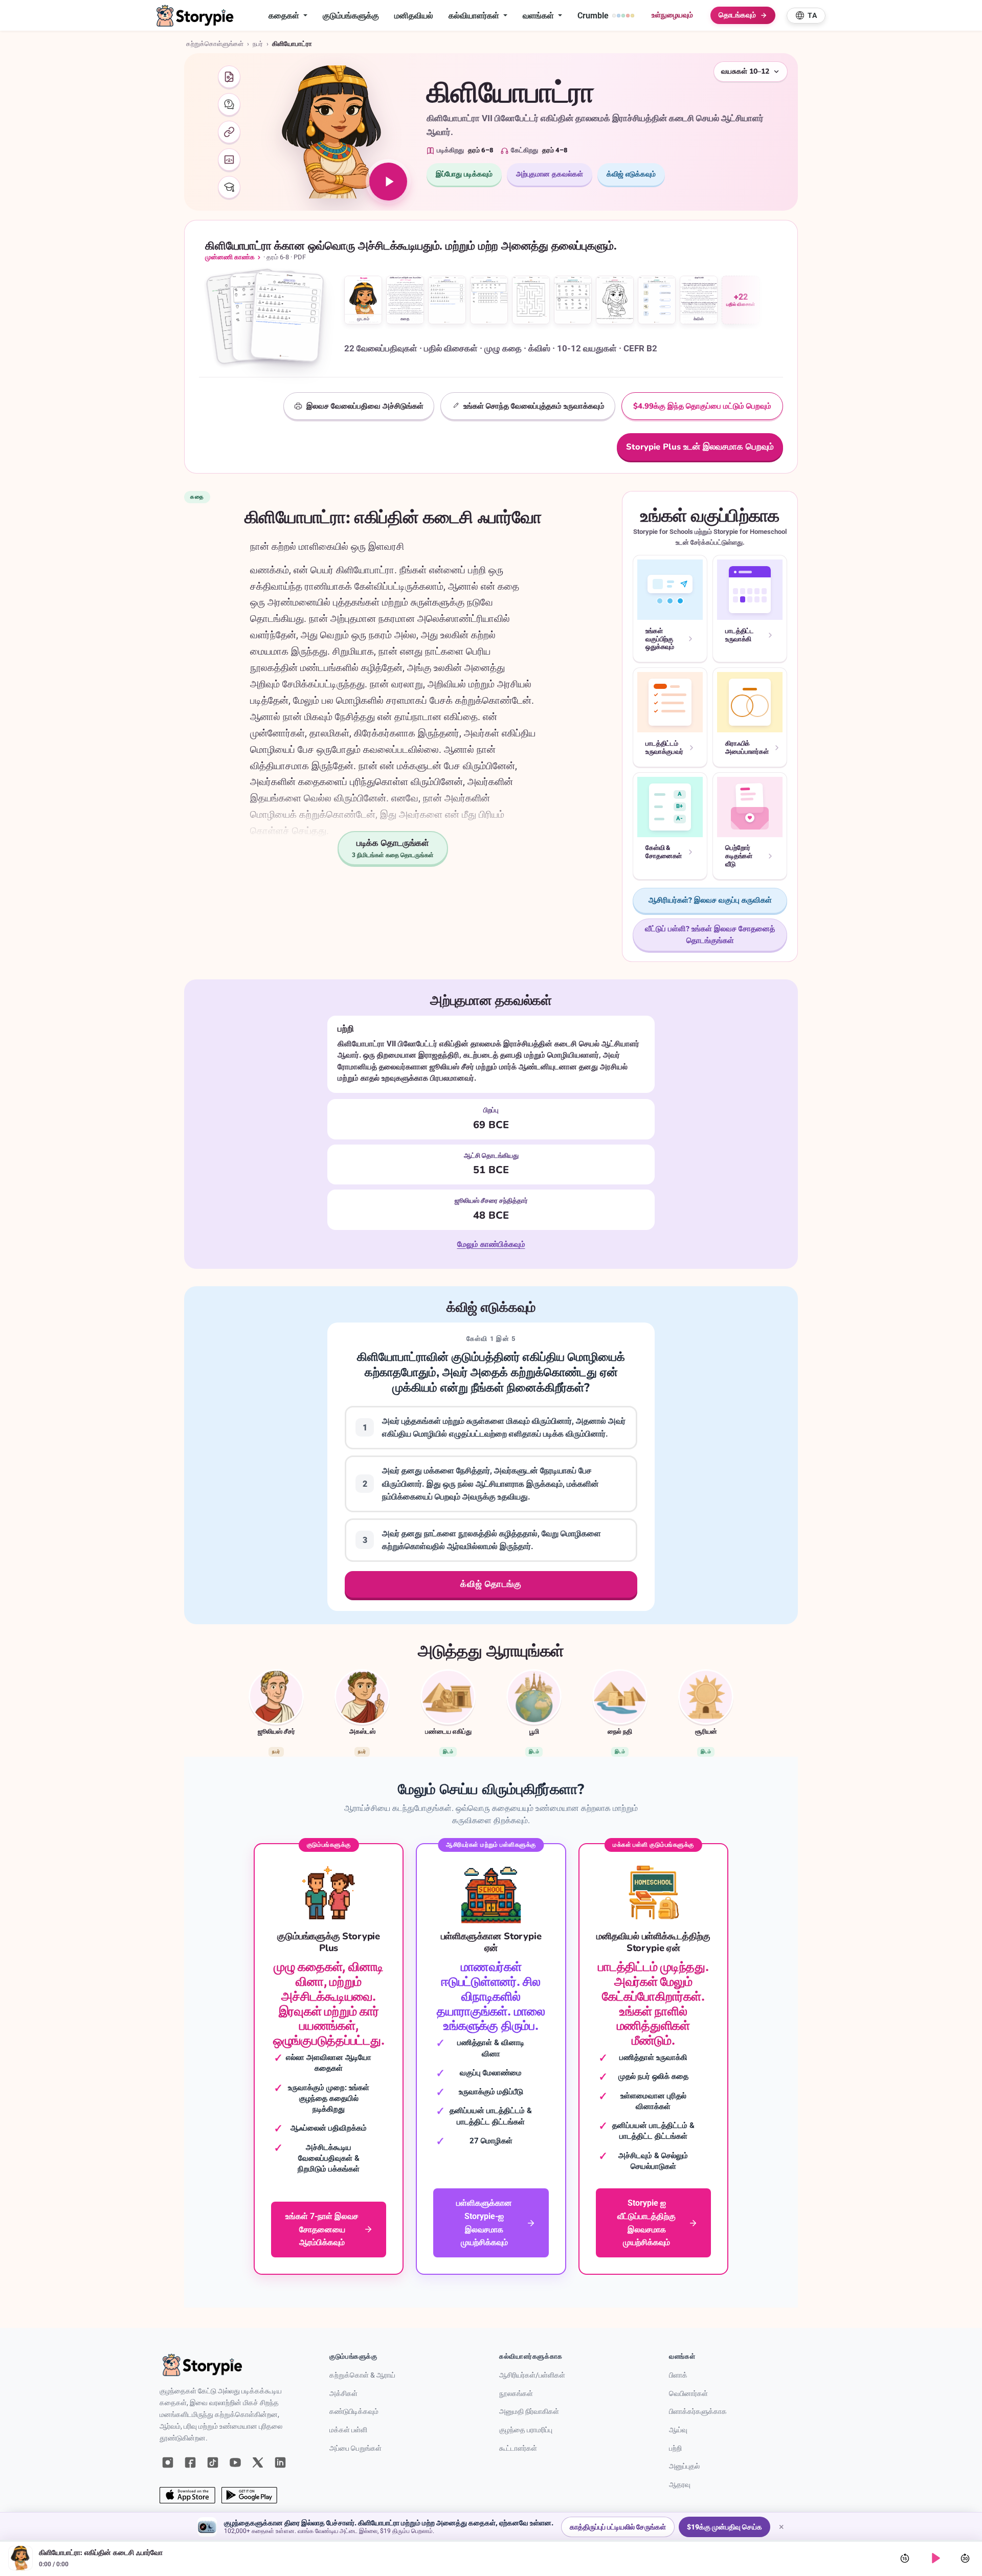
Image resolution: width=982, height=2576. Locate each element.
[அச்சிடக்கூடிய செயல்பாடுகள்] (229, 77)
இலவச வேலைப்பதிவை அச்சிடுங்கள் (365, 406)
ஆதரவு (680, 2485)
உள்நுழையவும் (672, 15)
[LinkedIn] (280, 2462)
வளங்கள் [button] (539, 16)
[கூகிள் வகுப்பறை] (229, 160)
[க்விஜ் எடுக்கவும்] (229, 104)
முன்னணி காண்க (230, 257)
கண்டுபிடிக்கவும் (354, 2412)
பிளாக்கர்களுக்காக (698, 2412)
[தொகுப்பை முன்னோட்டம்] (269, 319)
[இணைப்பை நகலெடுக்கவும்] (229, 132)
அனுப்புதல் (684, 2466)
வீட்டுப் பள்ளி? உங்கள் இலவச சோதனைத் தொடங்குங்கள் (710, 935)
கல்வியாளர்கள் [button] (475, 16)
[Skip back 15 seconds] (905, 2558)
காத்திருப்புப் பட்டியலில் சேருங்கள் (618, 2527)
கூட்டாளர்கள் (518, 2448)
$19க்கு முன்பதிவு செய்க (724, 2527)
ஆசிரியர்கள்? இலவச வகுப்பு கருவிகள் (710, 900)
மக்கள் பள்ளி (348, 2430)
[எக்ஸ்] (258, 2462)
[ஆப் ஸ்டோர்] (187, 2495)
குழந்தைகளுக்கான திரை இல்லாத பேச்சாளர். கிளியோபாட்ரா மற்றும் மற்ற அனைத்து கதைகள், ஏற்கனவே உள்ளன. (389, 2523)
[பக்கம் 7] (615, 300)
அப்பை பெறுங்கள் (355, 2448)
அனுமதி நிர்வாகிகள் (529, 2412)
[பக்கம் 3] (447, 300)
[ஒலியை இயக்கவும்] (388, 182)
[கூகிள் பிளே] (249, 2495)
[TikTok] (213, 2462)
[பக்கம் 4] (489, 300)
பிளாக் (678, 2375)
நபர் (258, 44)
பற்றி (675, 2448)
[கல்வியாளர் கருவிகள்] (229, 187)
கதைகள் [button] (285, 16)
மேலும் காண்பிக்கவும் (491, 1245)
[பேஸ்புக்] (190, 2462)
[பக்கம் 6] (573, 300)
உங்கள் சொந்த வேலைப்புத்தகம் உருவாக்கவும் (534, 406)
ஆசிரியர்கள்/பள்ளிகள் (532, 2375)
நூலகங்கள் (516, 2394)
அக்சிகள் (343, 2394)
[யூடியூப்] (235, 2462)
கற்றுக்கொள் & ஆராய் (362, 2375)
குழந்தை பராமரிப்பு (526, 2430)
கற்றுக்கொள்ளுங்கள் (215, 44)
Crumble (593, 16)
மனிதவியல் (414, 16)
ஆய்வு (678, 2430)
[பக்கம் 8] (657, 300)
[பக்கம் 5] (531, 300)
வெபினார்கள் (688, 2394)
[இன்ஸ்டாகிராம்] (168, 2462)
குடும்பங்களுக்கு (351, 16)
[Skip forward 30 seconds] (965, 2558)
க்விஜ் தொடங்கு (491, 1584)
